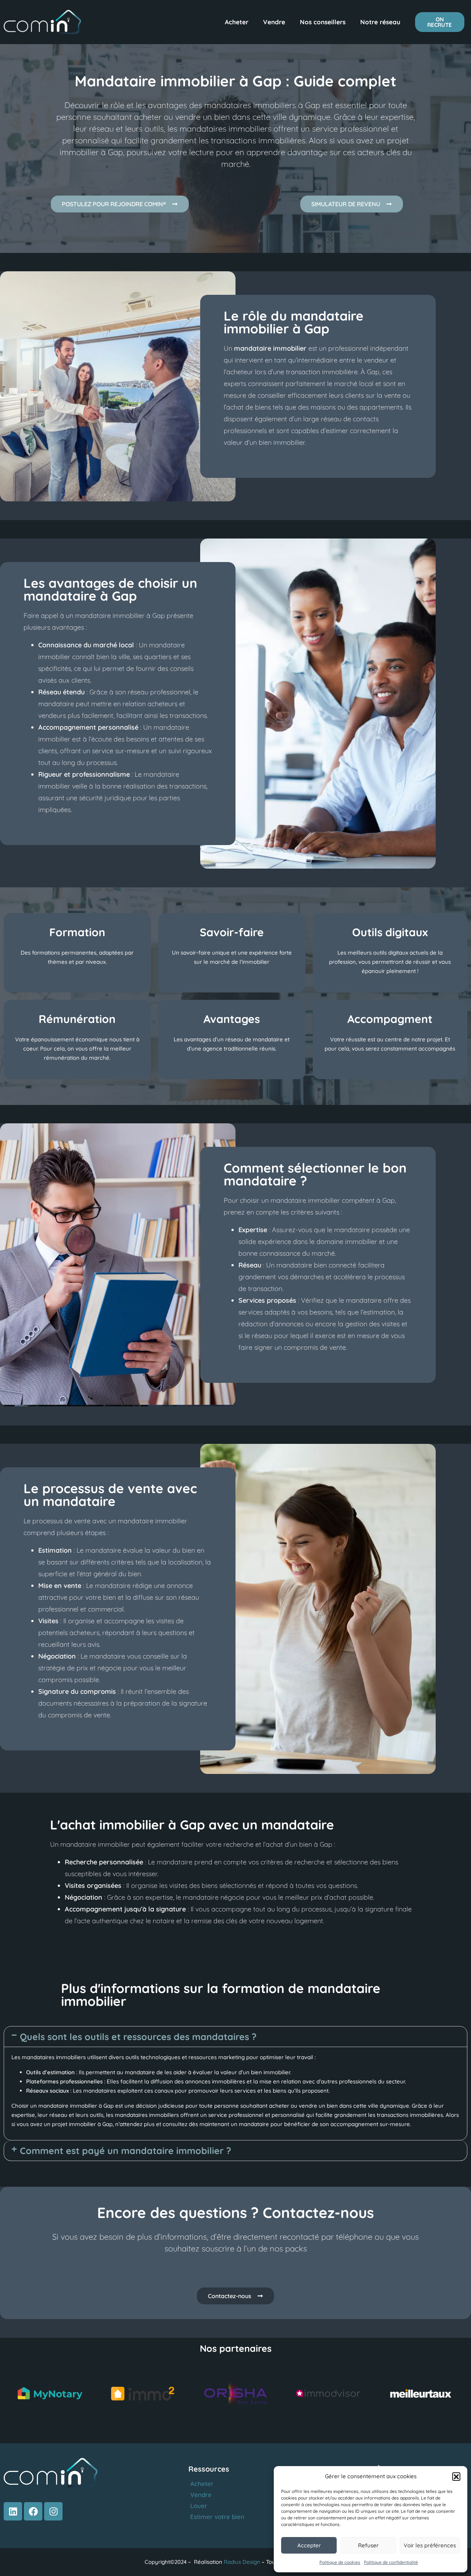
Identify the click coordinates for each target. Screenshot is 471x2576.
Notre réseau (380, 22)
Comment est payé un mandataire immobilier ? (125, 2151)
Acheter (237, 22)
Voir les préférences (430, 2545)
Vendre (274, 22)
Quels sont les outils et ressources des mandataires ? (138, 2037)
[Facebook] (33, 2511)
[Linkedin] (13, 2511)
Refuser (368, 2545)
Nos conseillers (323, 22)
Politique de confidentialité (391, 2562)
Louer (199, 2506)
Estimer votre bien (217, 2517)
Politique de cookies (340, 2562)
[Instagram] (53, 2511)
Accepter (309, 2545)
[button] (456, 2476)
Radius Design (242, 2562)
